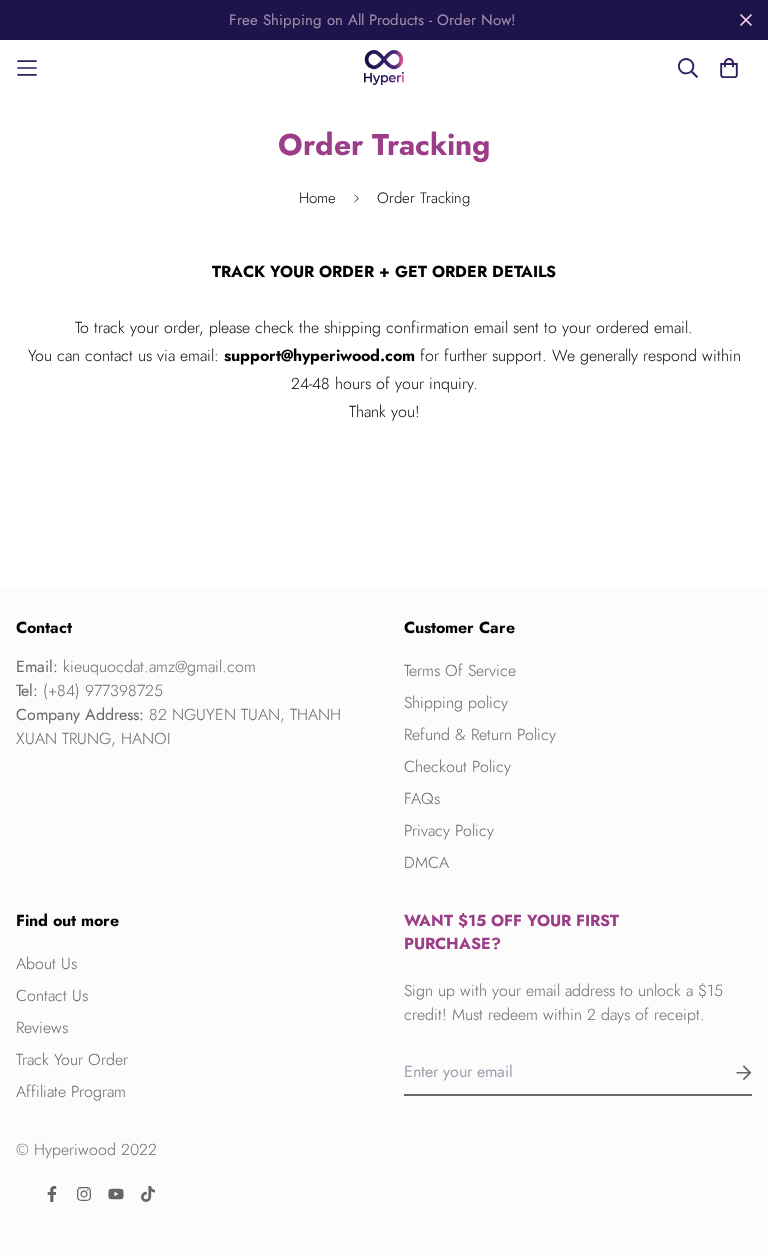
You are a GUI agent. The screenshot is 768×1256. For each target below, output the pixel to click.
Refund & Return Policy (480, 734)
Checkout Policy (457, 766)
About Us (46, 963)
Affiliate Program (71, 1091)
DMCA (426, 862)
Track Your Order (72, 1059)
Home (317, 198)
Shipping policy (456, 702)
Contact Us (52, 995)
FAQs (422, 798)
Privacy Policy (449, 830)
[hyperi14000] (384, 67)
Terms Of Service (460, 670)
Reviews (42, 1027)
